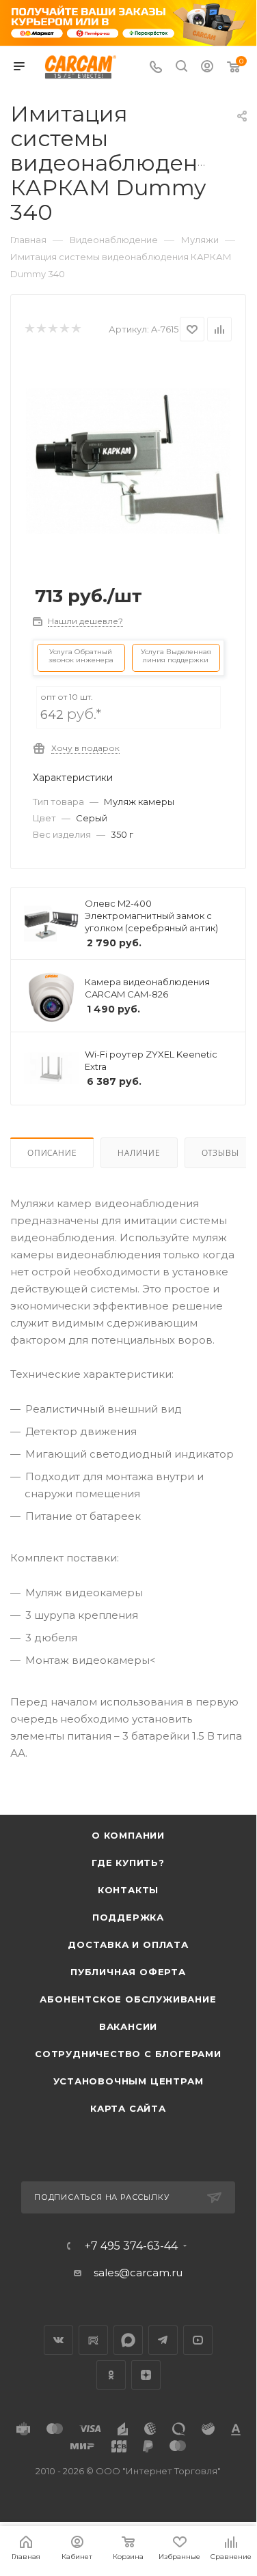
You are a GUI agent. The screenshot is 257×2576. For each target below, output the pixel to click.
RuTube (93, 2340)
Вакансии (128, 2026)
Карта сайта (128, 2108)
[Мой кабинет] (207, 68)
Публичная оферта (128, 1972)
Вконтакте (58, 2340)
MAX (128, 2340)
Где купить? (128, 1863)
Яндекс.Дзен (146, 2375)
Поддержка (128, 1917)
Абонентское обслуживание (128, 1999)
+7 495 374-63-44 (131, 2246)
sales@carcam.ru (138, 2273)
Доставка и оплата (128, 1944)
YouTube (198, 2340)
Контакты (128, 1890)
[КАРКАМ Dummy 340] (128, 461)
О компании (128, 1835)
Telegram (163, 2340)
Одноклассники (111, 2375)
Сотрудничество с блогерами (128, 2054)
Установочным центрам (128, 2081)
